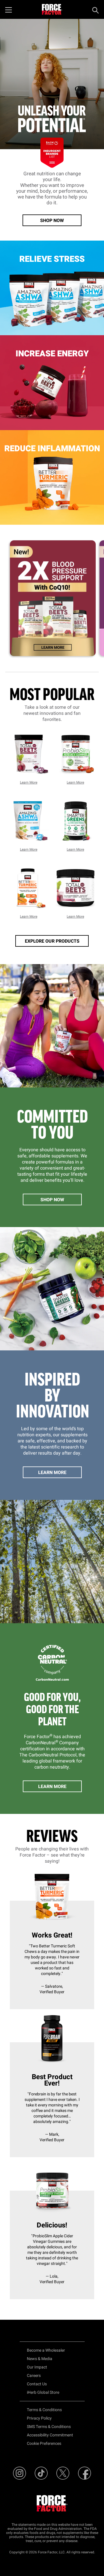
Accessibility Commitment (50, 2435)
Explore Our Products (52, 941)
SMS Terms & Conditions (49, 2427)
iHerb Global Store (43, 2392)
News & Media (40, 2359)
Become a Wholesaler (46, 2350)
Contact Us (37, 2384)
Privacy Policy (39, 2418)
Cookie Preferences (44, 2444)
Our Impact (37, 2367)
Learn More (29, 782)
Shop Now (52, 221)
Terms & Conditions (44, 2410)
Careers (34, 2376)
